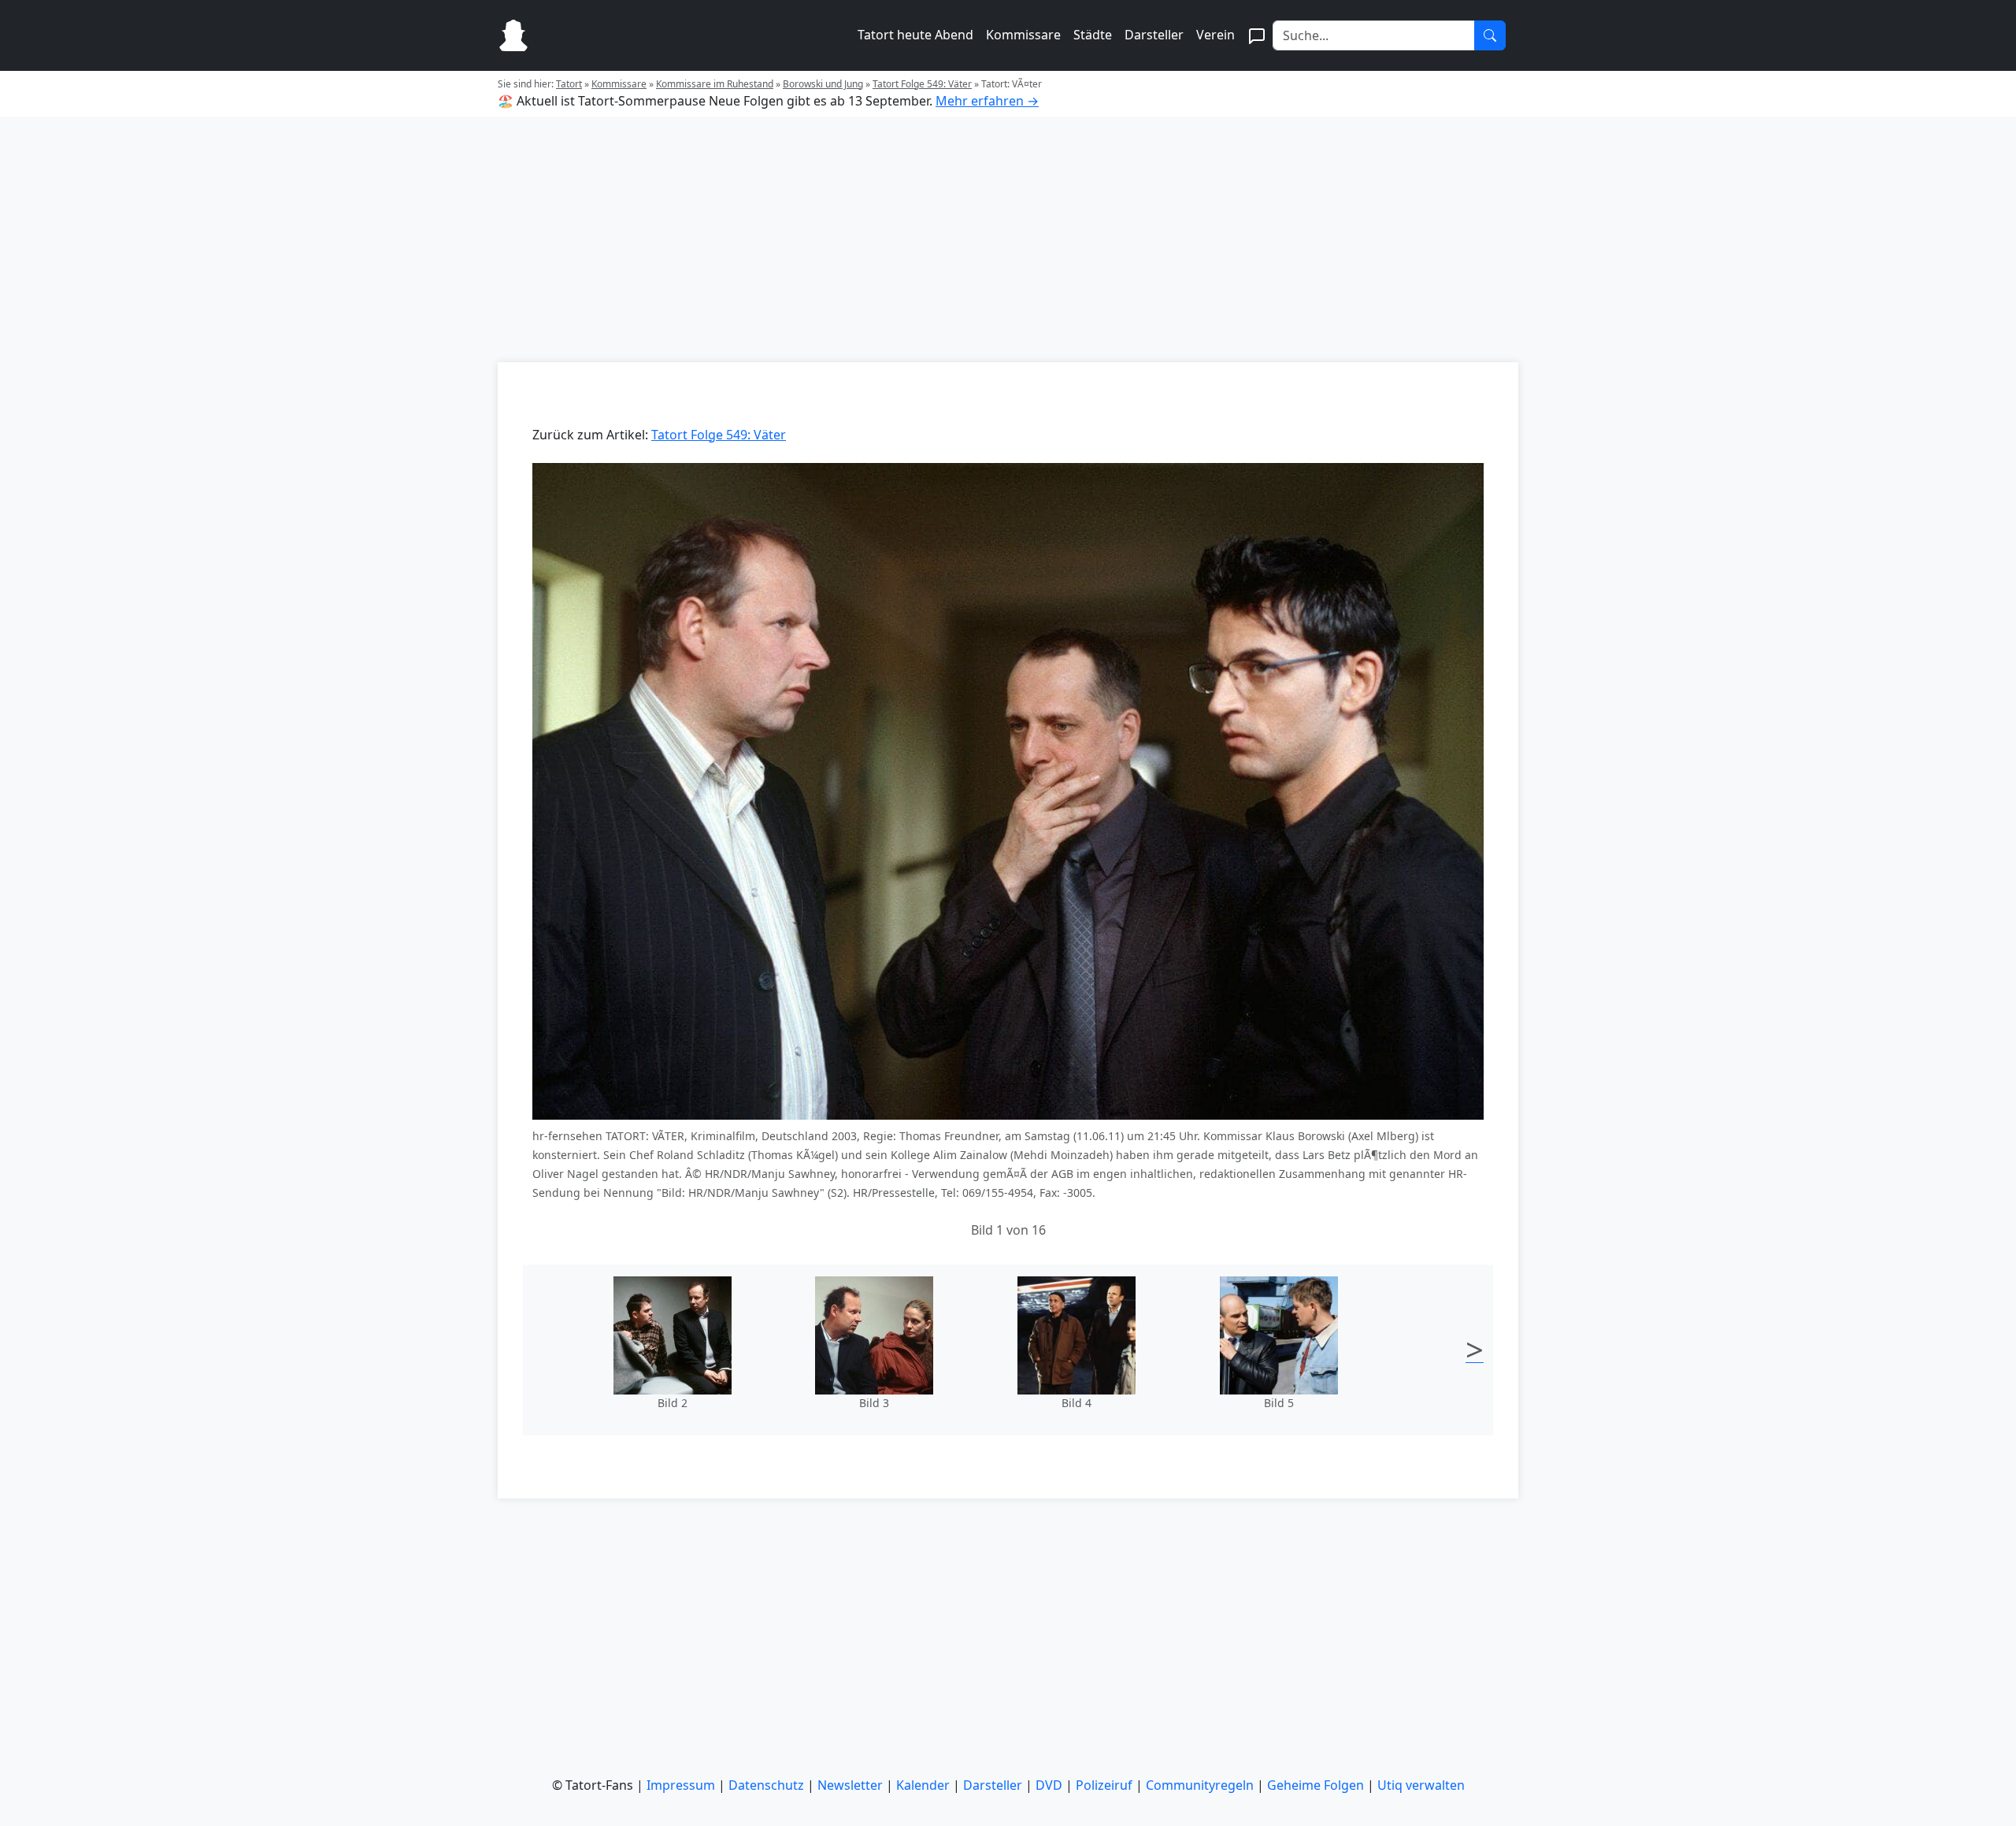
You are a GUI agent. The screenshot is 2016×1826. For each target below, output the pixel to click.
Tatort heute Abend (915, 35)
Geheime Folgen (1316, 1785)
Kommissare (1023, 35)
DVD (1049, 1785)
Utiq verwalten (1421, 1785)
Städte (1093, 35)
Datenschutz (766, 1785)
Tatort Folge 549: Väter (922, 84)
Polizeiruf (1104, 1785)
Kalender (923, 1785)
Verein (1216, 35)
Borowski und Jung (823, 84)
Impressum (681, 1785)
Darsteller (1154, 35)
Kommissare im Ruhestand (715, 84)
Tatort (569, 84)
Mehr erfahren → (987, 101)
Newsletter (850, 1785)
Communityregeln (1200, 1785)
